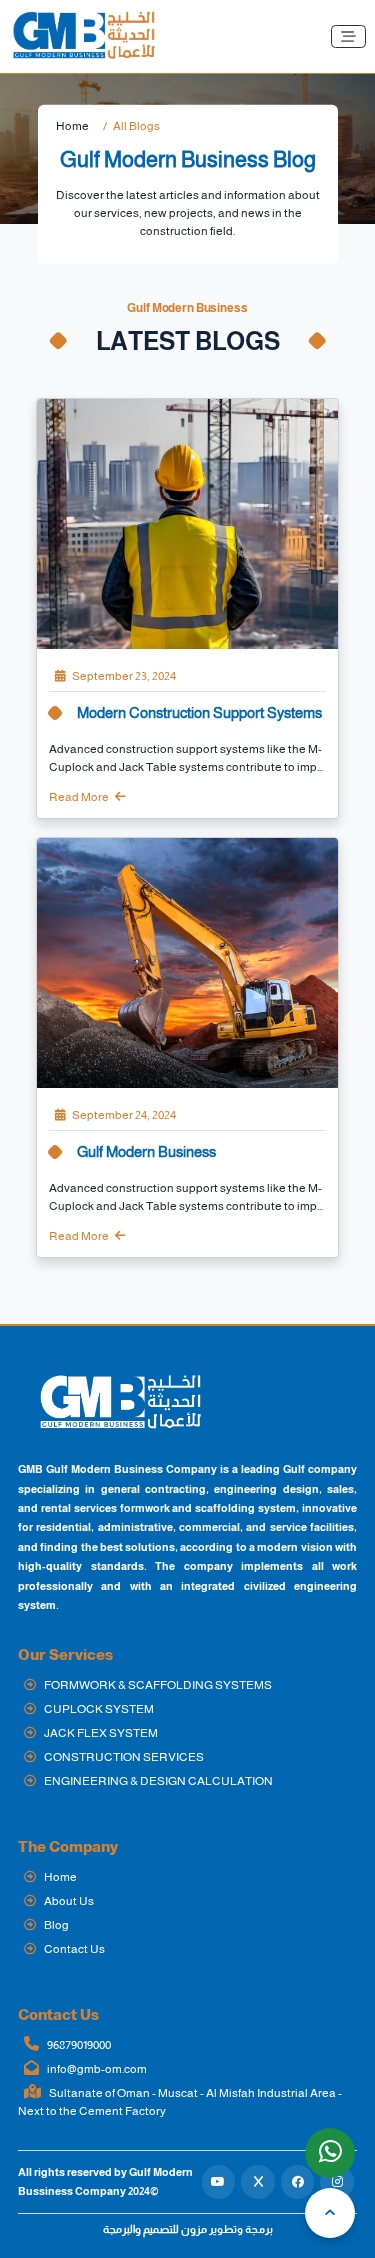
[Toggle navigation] (348, 36)
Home (72, 126)
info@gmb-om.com (96, 2069)
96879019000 (78, 2045)
